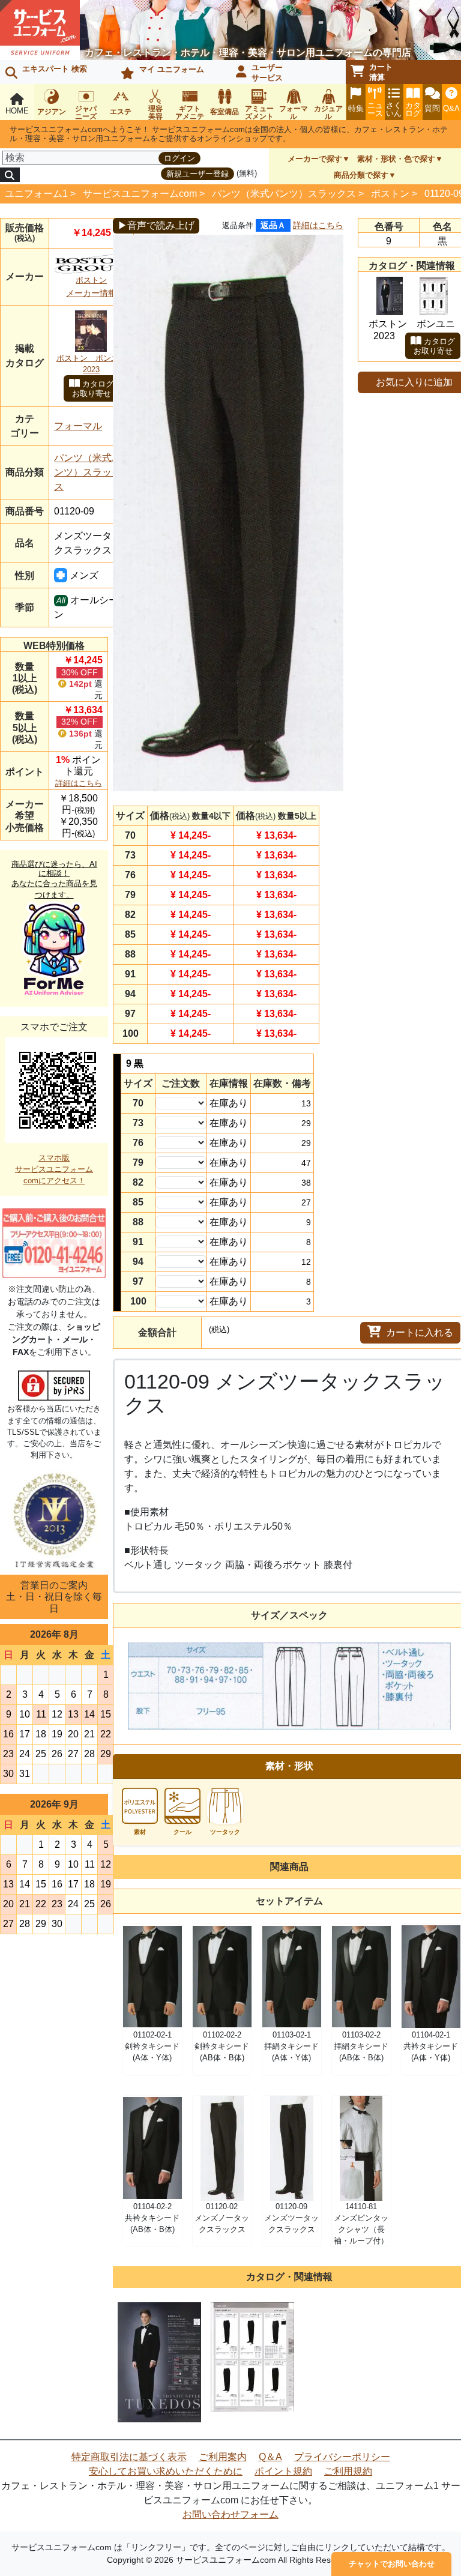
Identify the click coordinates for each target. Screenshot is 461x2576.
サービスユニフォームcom (140, 194)
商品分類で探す (361, 175)
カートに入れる (420, 1332)
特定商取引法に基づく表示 (129, 2457)
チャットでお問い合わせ (392, 2564)
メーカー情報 (91, 293)
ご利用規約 (348, 2471)
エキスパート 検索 (55, 69)
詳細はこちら (79, 783)
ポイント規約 (283, 2471)
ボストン (390, 194)
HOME (17, 111)
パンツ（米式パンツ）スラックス (284, 194)
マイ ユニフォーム (172, 69)
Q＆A (270, 2457)
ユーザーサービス (267, 73)
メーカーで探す (315, 159)
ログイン (179, 158)
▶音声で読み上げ (156, 225)
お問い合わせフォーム (230, 2514)
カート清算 (381, 72)
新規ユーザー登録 (197, 174)
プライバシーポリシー (342, 2457)
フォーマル (78, 426)
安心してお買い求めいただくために (166, 2471)
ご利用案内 (223, 2457)
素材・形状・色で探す (396, 159)
